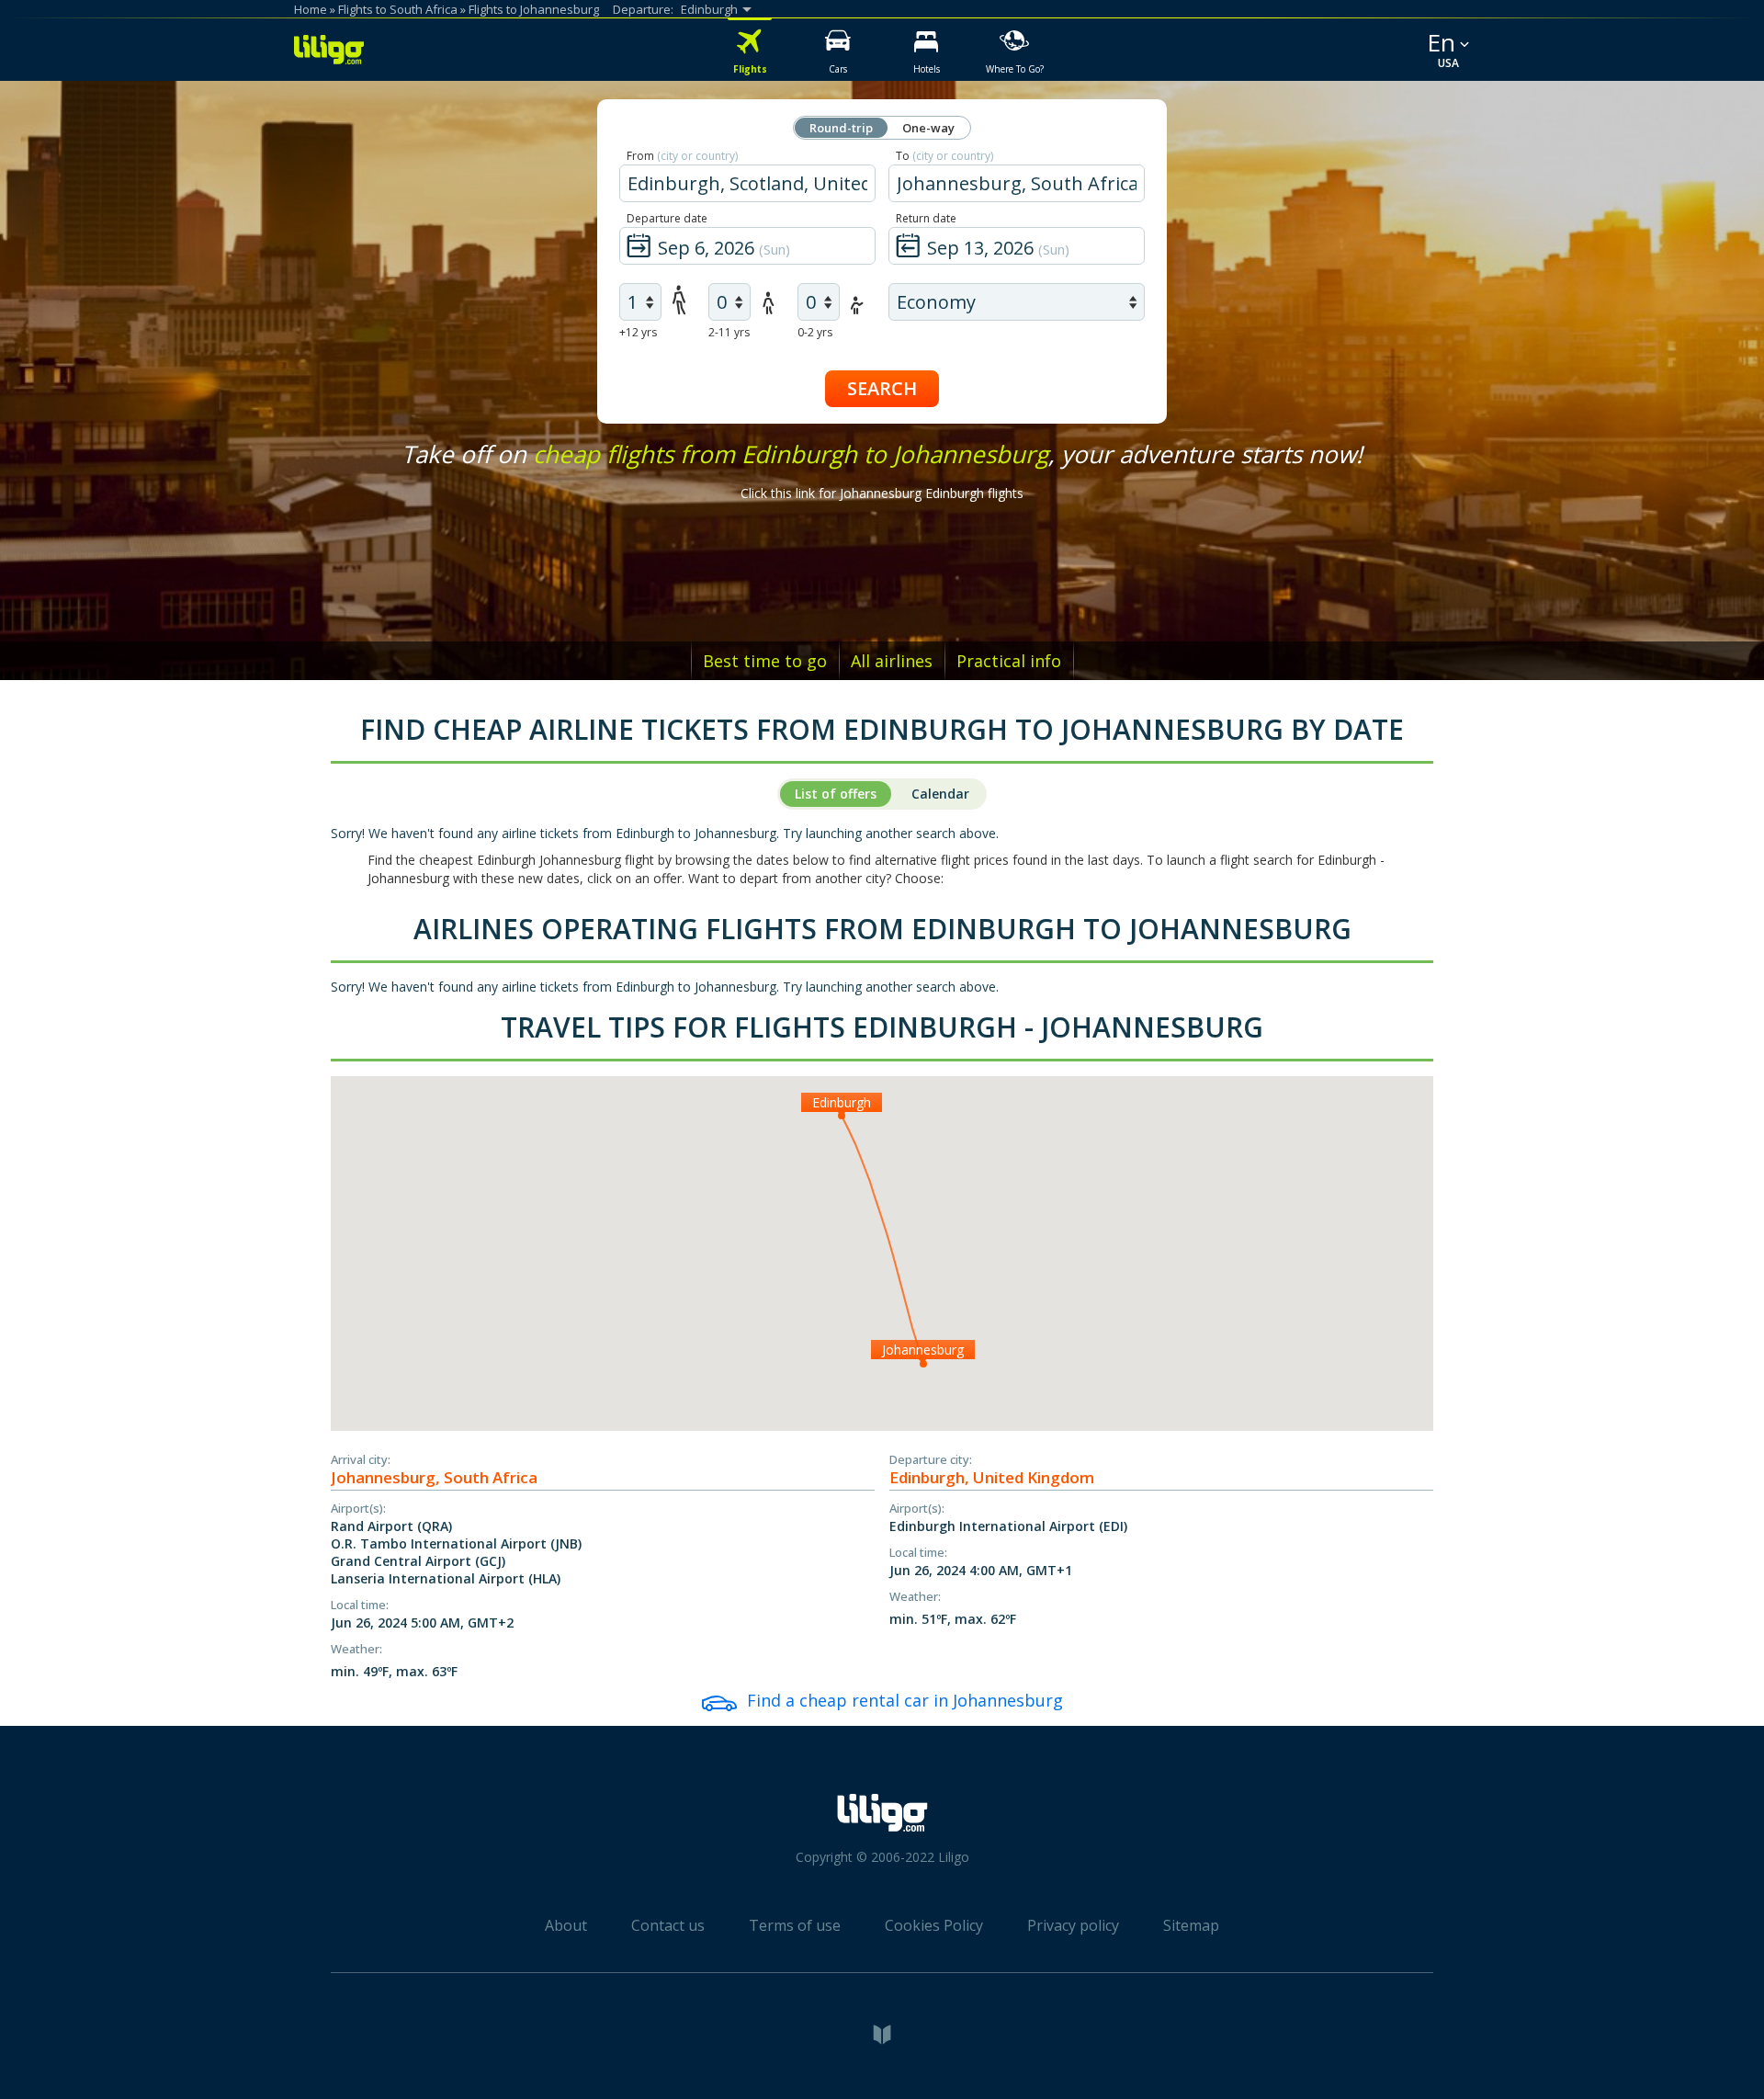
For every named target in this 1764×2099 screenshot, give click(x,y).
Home (311, 9)
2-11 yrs (729, 332)
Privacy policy (1073, 1925)
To (944, 156)
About (566, 1925)
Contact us (668, 1925)
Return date (926, 218)
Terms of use (795, 1925)
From (682, 156)
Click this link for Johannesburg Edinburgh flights (882, 493)
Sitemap (1191, 1925)
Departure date (667, 218)
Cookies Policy (934, 1925)
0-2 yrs (815, 332)
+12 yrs (638, 332)
